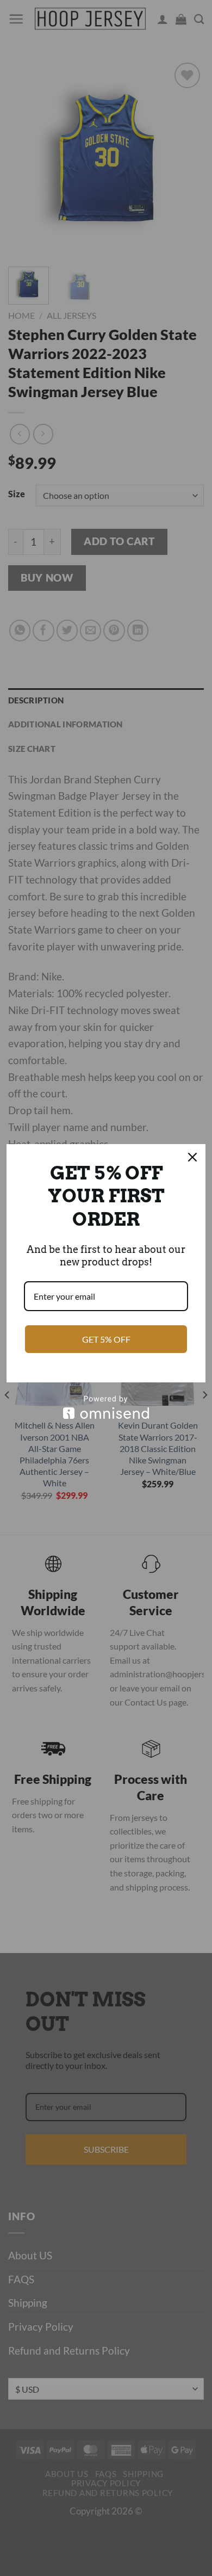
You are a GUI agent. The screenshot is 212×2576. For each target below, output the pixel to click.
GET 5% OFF (106, 1339)
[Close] (192, 1157)
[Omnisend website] (106, 1407)
